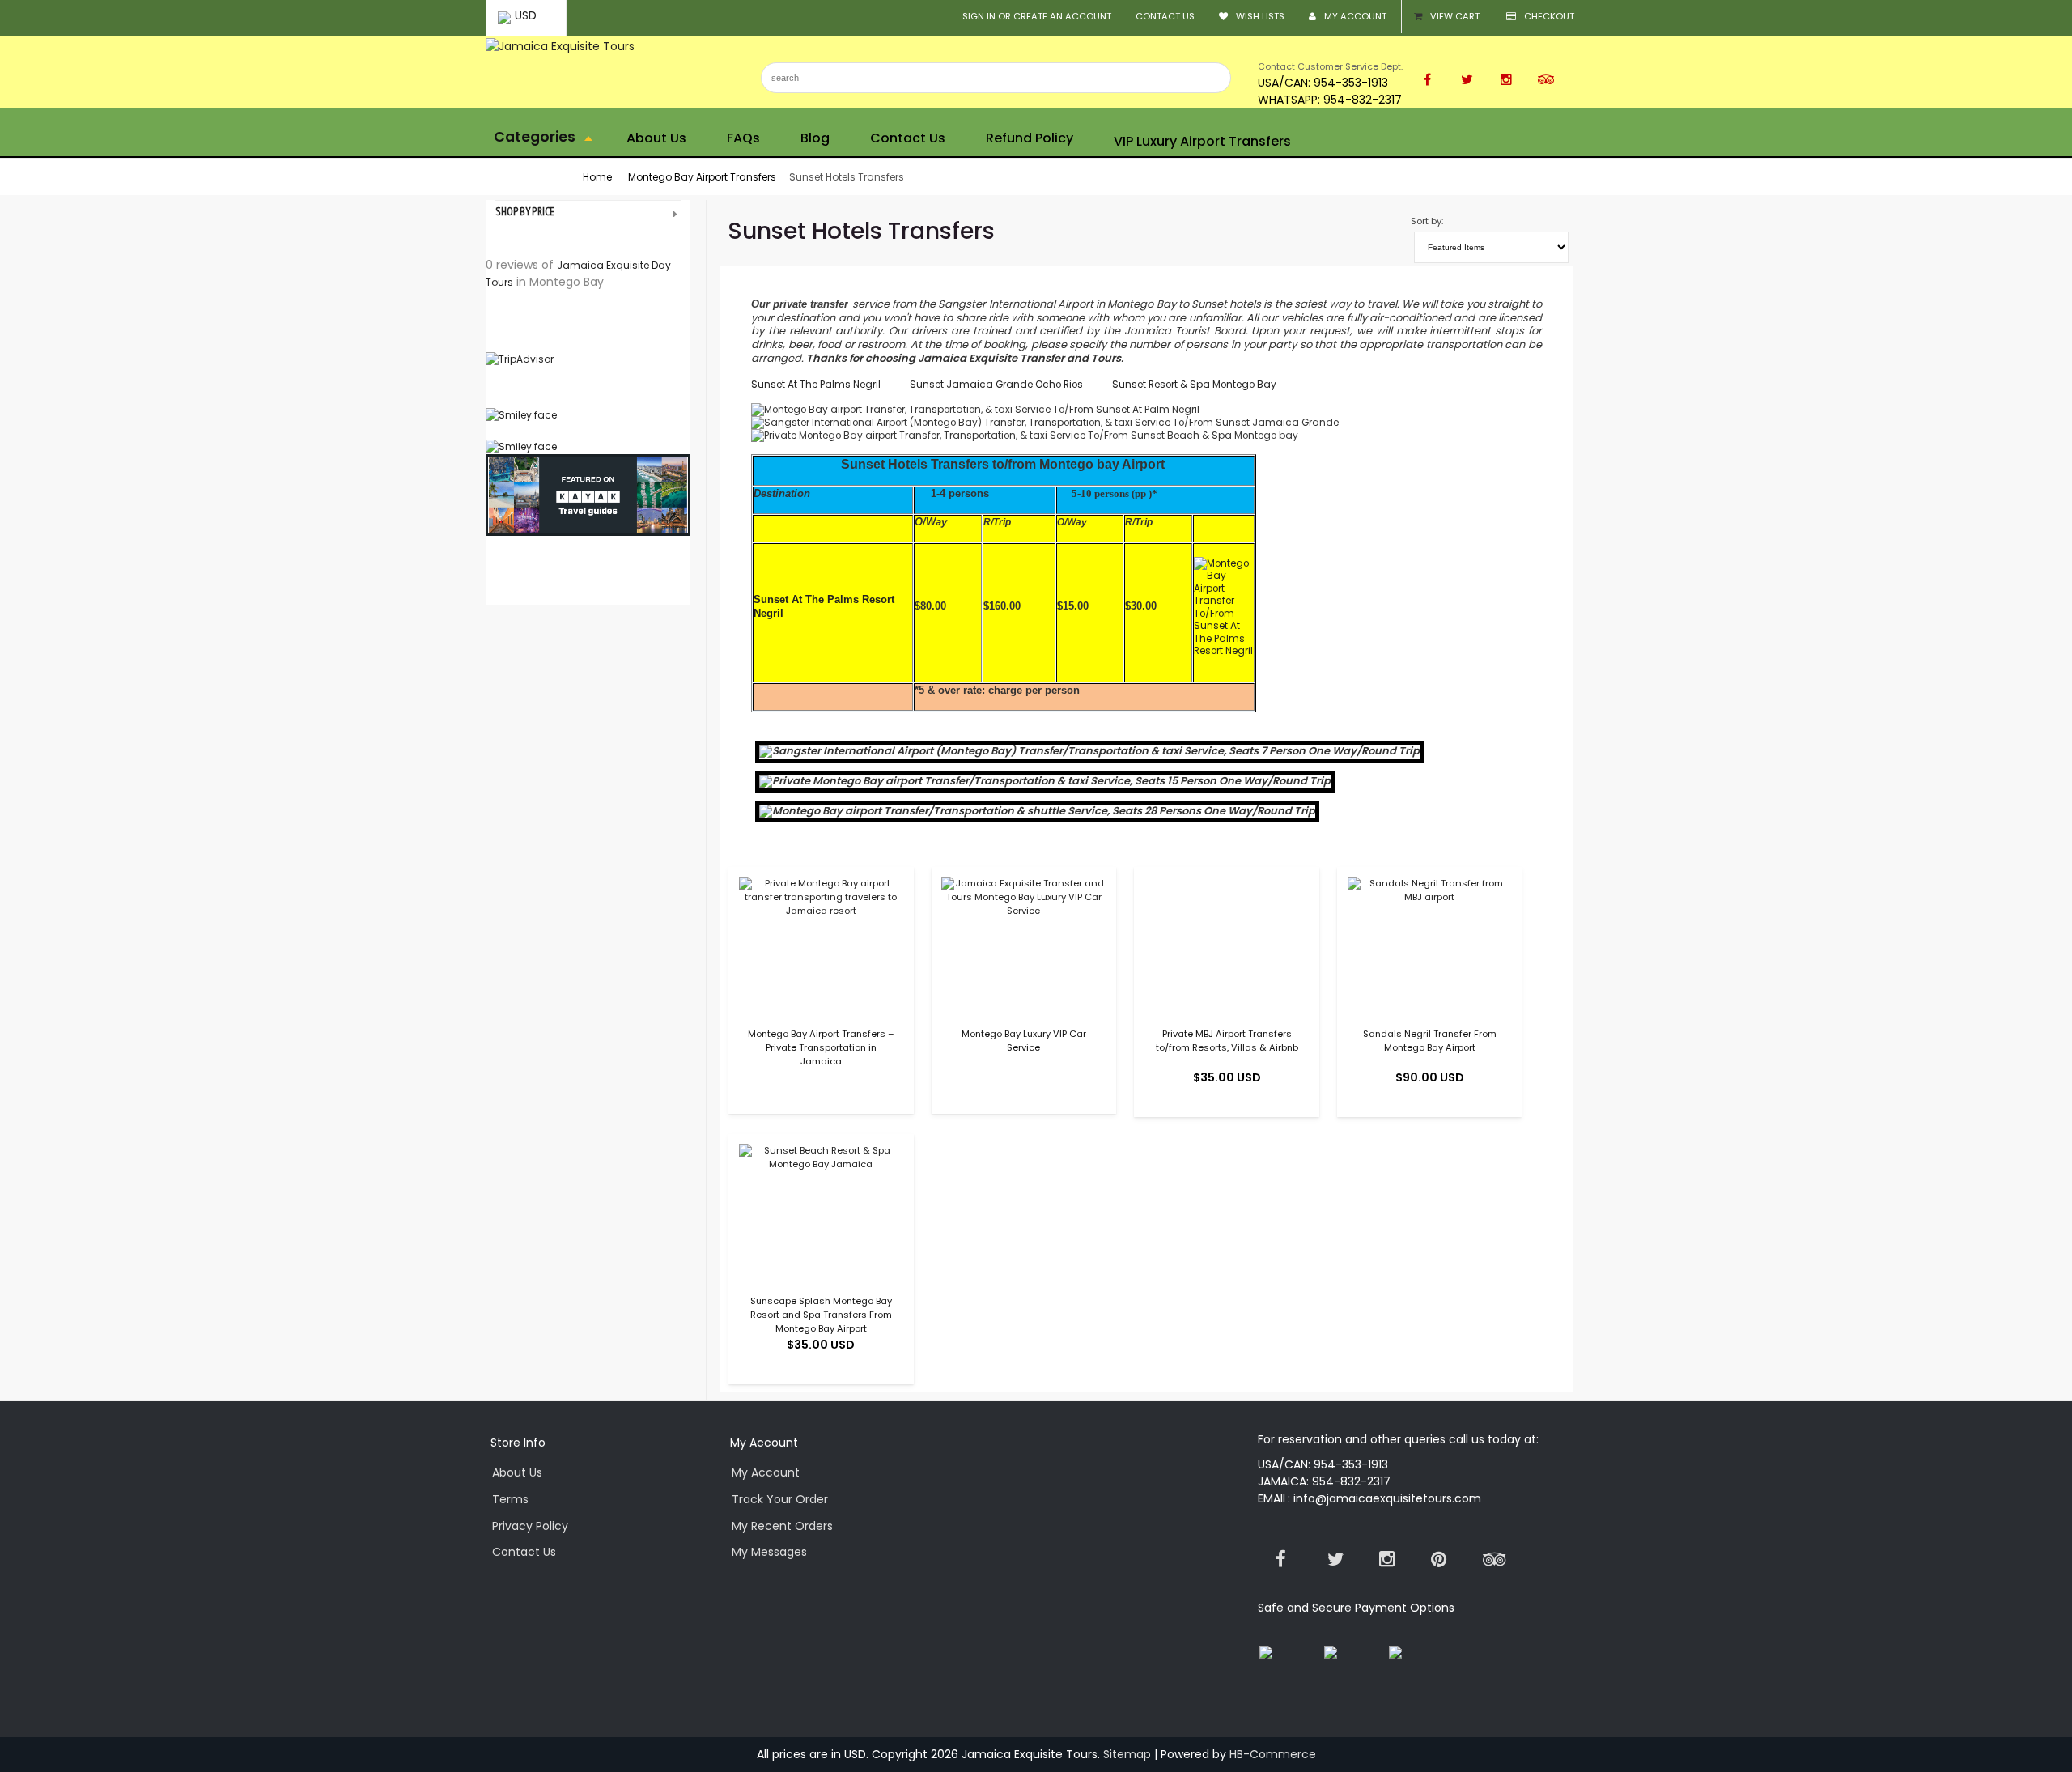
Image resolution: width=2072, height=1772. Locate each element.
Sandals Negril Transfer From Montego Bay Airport (1430, 1041)
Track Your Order (780, 1499)
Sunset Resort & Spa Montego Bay (1194, 384)
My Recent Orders (782, 1526)
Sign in (979, 16)
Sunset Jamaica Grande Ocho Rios (996, 384)
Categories (536, 137)
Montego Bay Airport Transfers (702, 177)
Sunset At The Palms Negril (819, 384)
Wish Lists (1260, 16)
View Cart (1455, 16)
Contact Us (1165, 16)
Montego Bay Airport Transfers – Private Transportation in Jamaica (821, 1047)
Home (597, 177)
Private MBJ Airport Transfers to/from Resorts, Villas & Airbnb (1227, 1041)
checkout (1549, 16)
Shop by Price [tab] (525, 212)
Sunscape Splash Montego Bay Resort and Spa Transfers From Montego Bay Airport (821, 1315)
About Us (517, 1472)
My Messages (769, 1552)
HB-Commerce (1273, 1754)
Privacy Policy (530, 1526)
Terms (510, 1499)
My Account (1355, 16)
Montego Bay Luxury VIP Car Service (1024, 1041)
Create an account (1062, 16)
